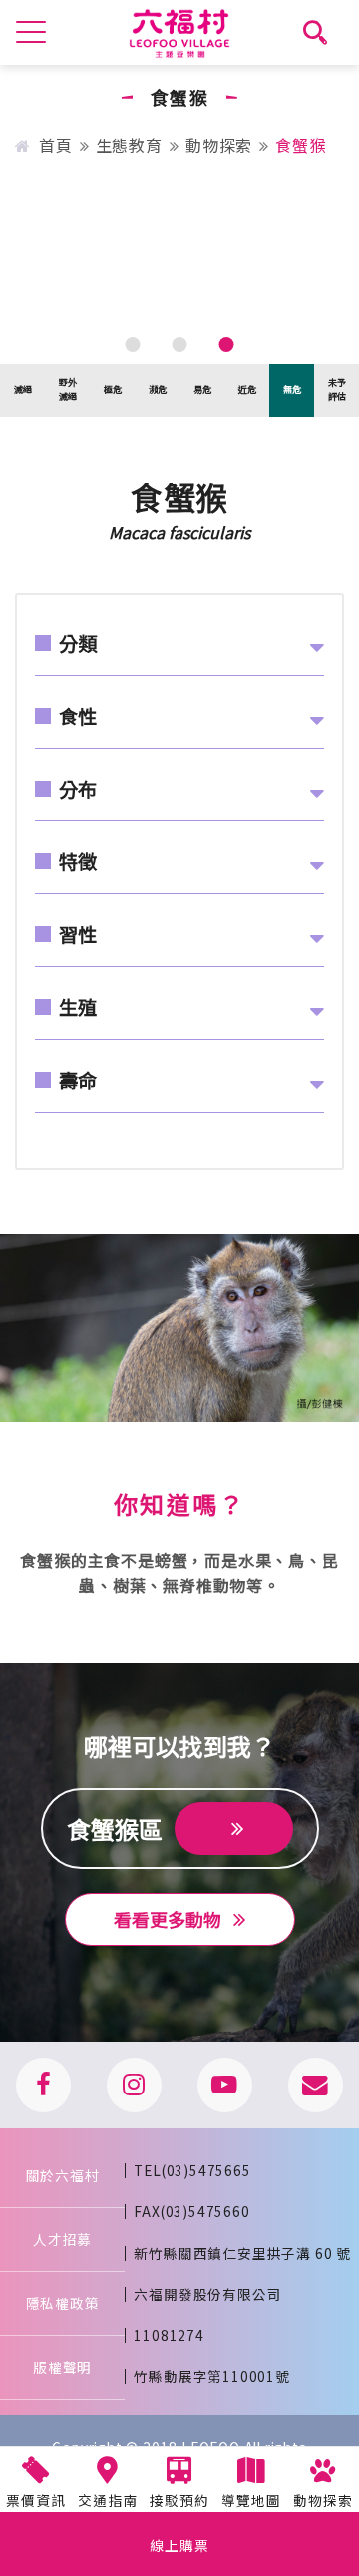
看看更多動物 (170, 1919)
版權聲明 (62, 2367)
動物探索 (219, 145)
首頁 (55, 145)
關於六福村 (63, 2175)
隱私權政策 (63, 2303)
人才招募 (62, 2239)
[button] (133, 344)
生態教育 (129, 145)
